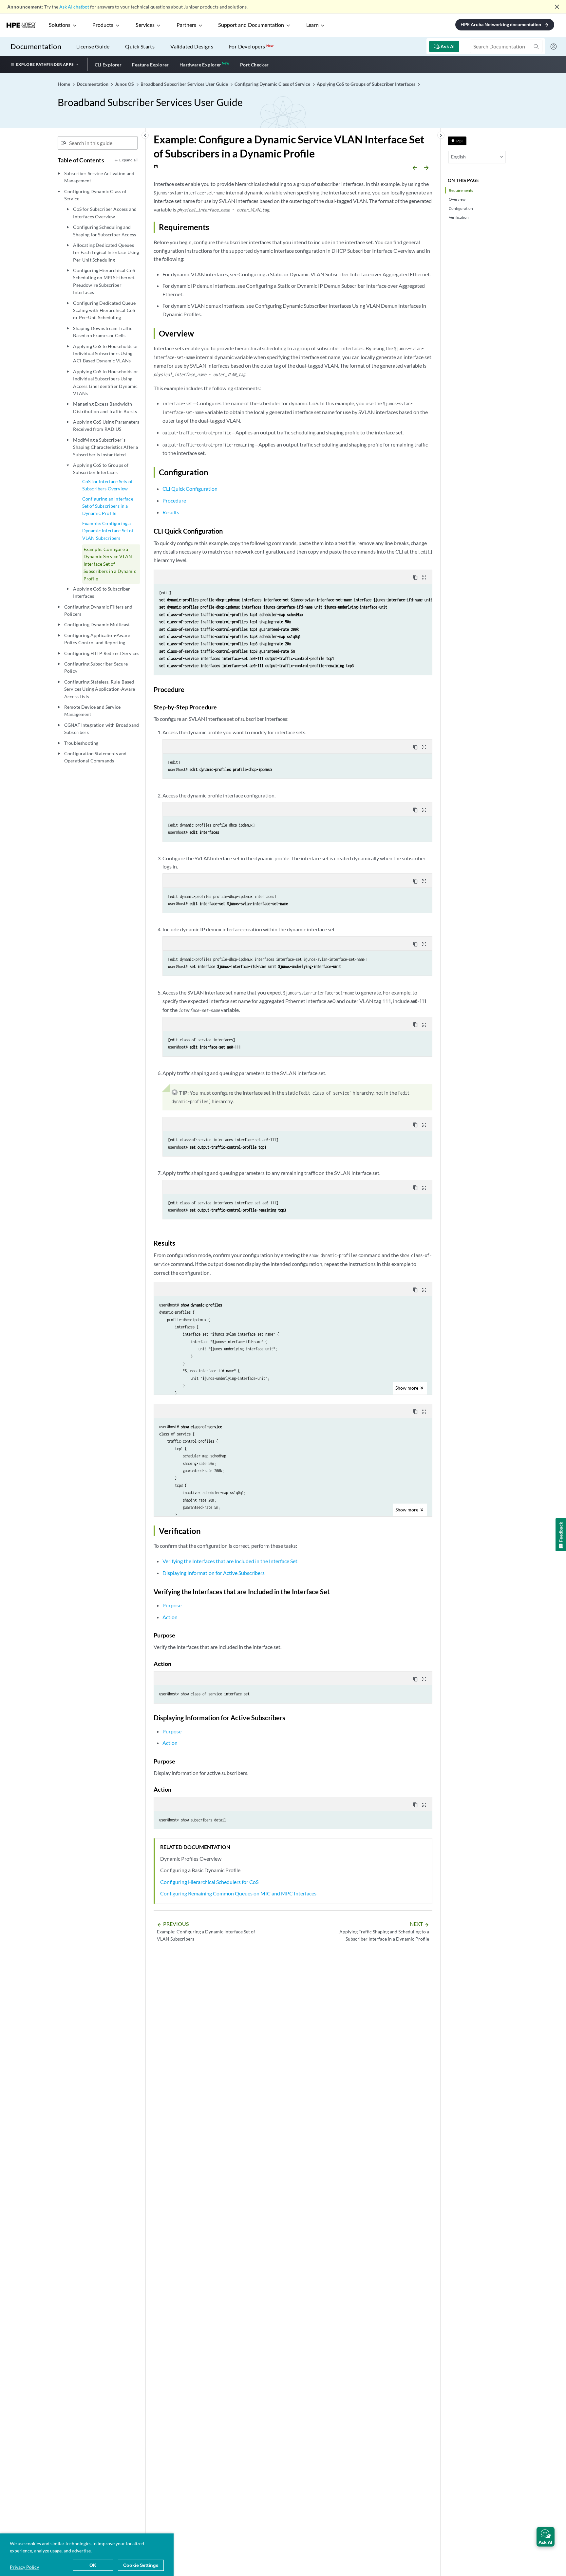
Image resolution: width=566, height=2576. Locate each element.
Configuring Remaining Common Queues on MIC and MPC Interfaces (238, 1893)
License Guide (93, 46)
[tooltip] (457, 141)
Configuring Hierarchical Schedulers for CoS (209, 1882)
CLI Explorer (108, 65)
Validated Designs (192, 46)
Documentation (36, 46)
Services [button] (145, 25)
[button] (546, 2537)
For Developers (251, 46)
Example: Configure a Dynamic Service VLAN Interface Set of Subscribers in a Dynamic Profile (110, 564)
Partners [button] (186, 25)
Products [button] (103, 25)
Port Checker (255, 65)
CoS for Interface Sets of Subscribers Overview (107, 485)
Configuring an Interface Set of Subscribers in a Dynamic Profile (108, 506)
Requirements (461, 190)
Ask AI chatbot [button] (74, 7)
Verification (459, 217)
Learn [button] (312, 25)
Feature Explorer (150, 65)
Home (64, 84)
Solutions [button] (60, 25)
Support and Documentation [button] (251, 25)
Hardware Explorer (200, 65)
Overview (457, 199)
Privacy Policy (24, 2567)
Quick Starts (140, 46)
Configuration (461, 208)
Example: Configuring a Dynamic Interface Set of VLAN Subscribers (108, 531)
